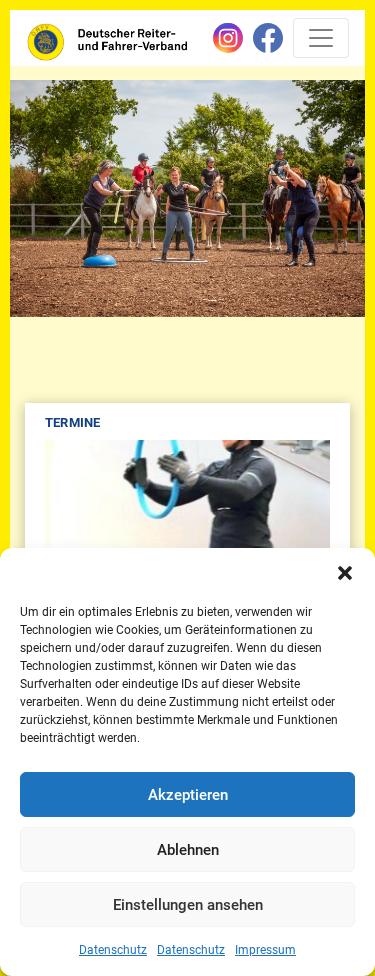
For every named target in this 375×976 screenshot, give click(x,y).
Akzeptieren (188, 795)
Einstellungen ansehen (188, 905)
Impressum (265, 950)
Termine (72, 422)
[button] (345, 573)
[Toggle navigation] (321, 38)
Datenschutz (113, 950)
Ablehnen (188, 850)
